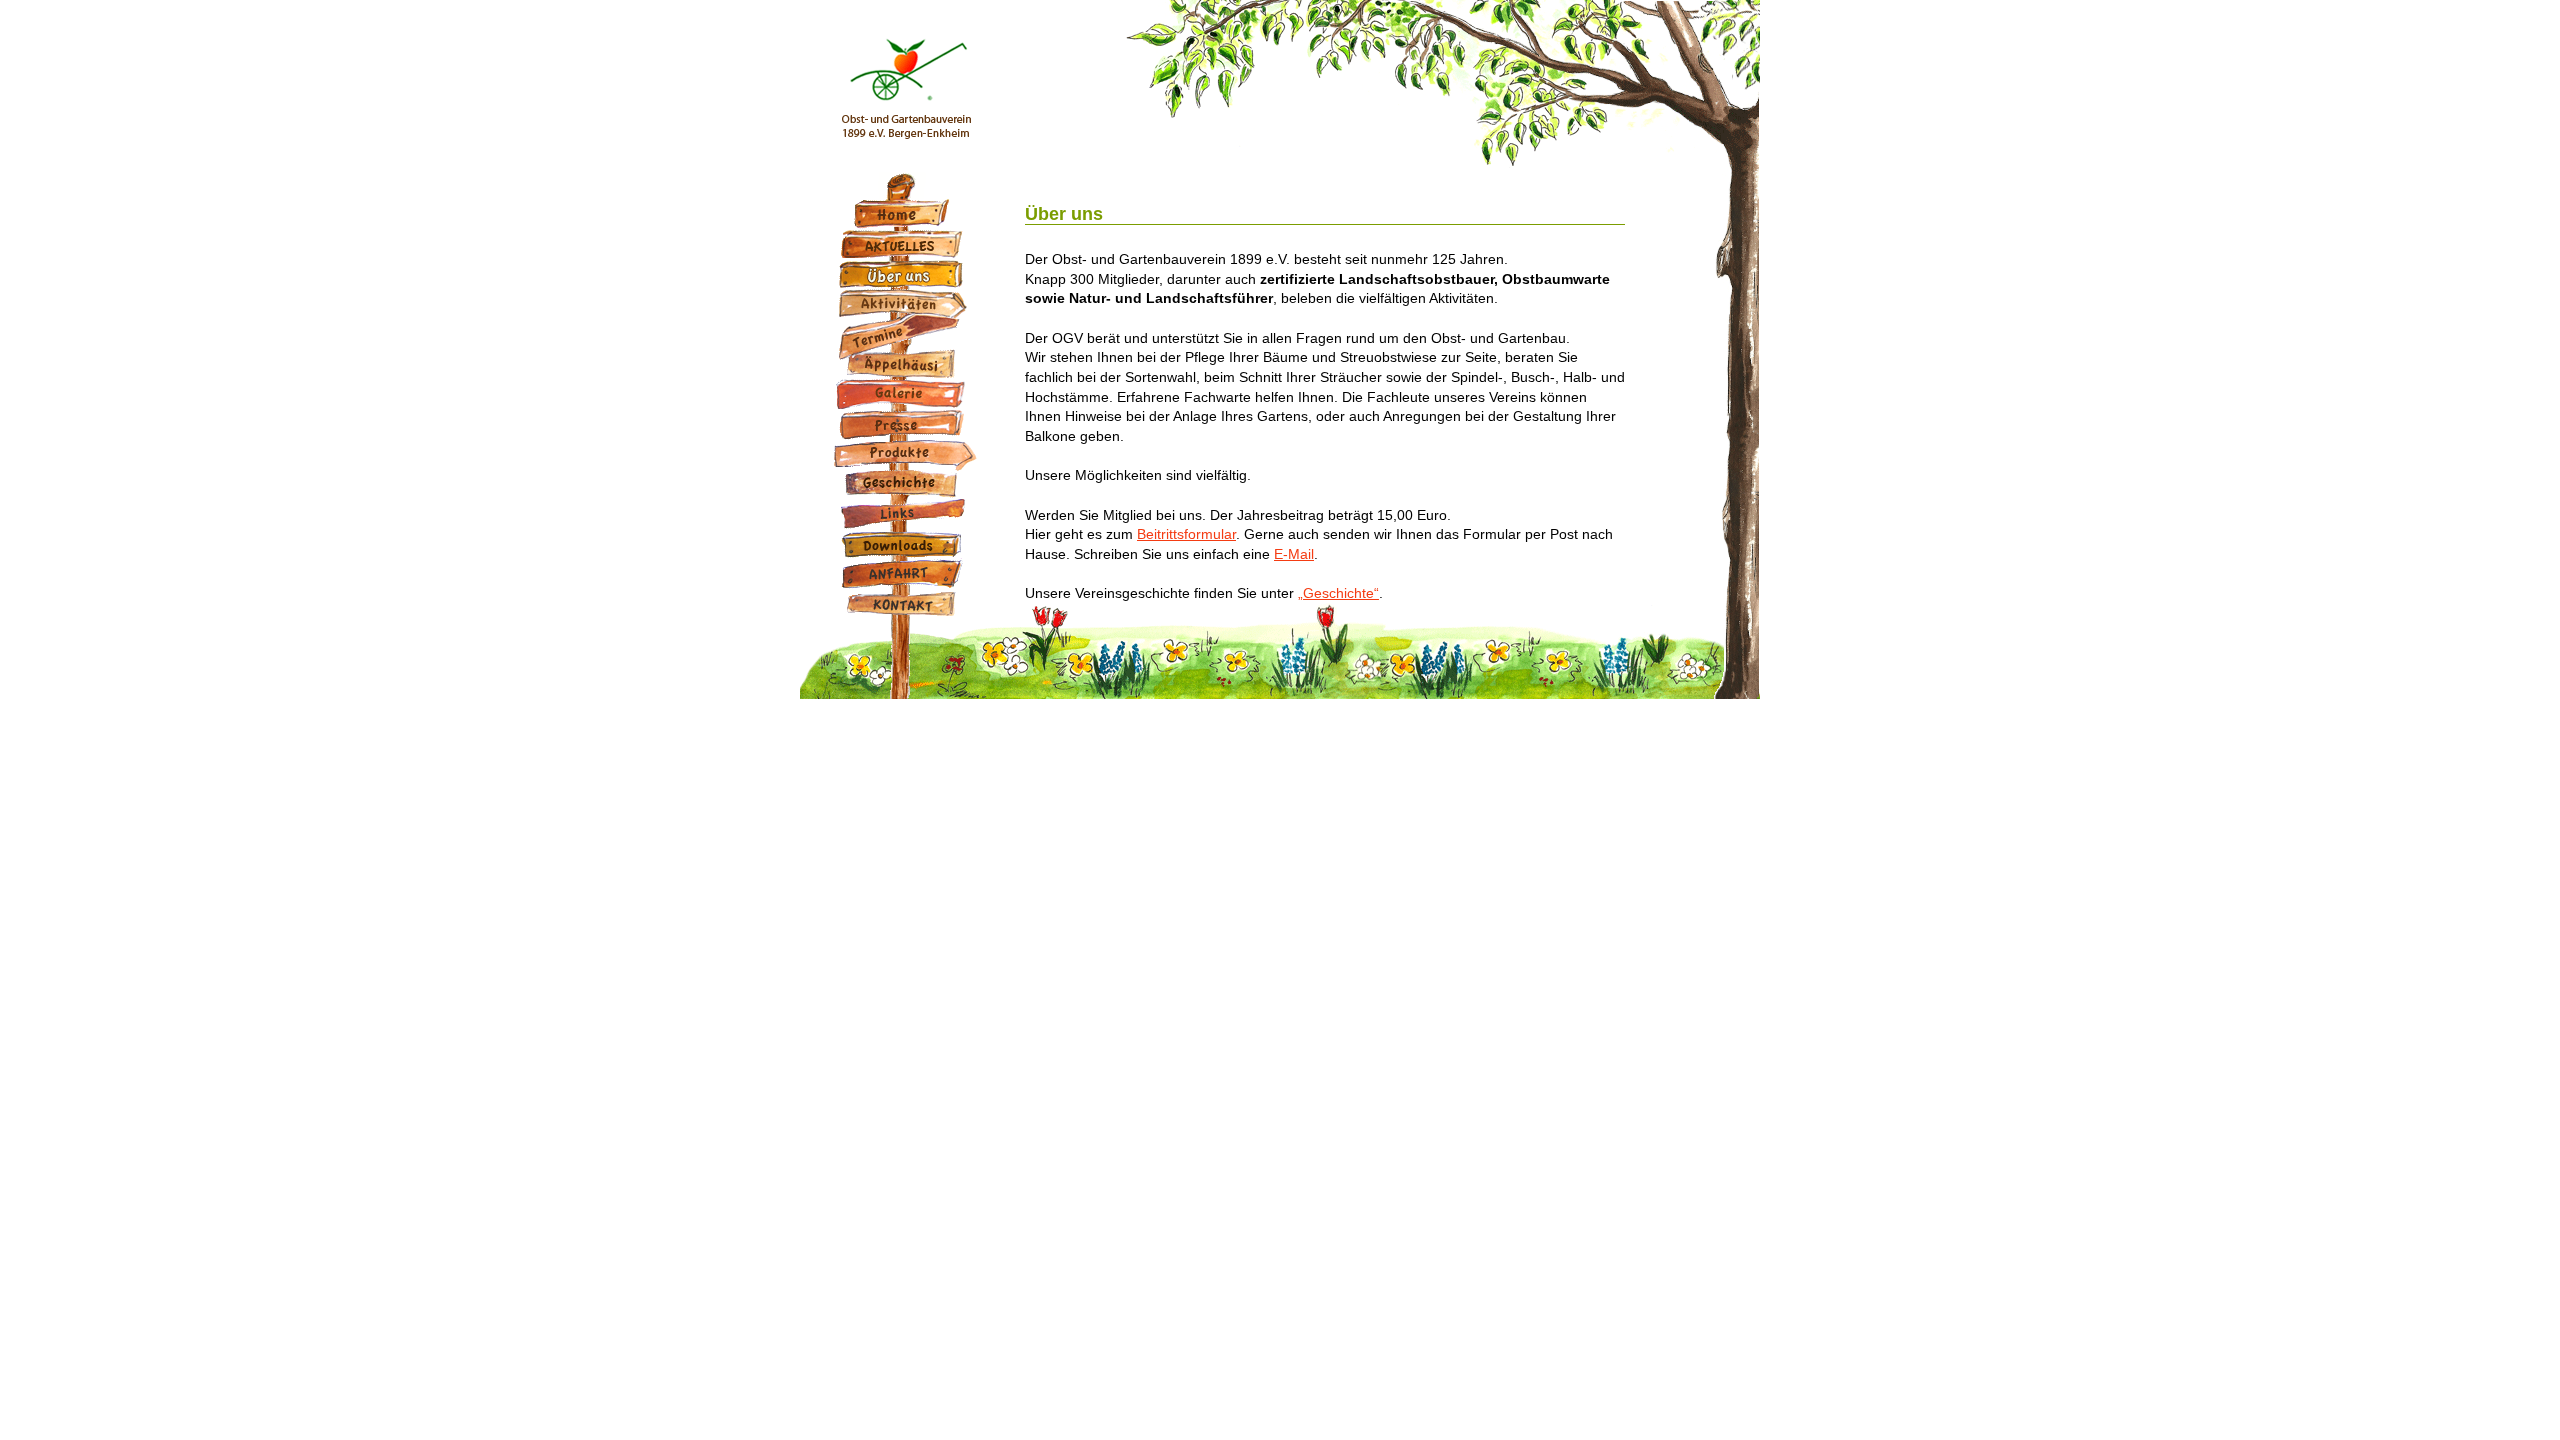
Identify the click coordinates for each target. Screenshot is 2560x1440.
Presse (905, 424)
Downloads (905, 544)
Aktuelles (905, 244)
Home (905, 214)
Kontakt (905, 604)
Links (905, 514)
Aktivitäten (905, 304)
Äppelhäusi (905, 364)
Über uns (905, 274)
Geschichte (905, 484)
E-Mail (1294, 554)
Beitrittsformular (1186, 534)
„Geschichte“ (1338, 593)
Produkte (905, 454)
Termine (905, 334)
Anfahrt (905, 574)
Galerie (905, 394)
